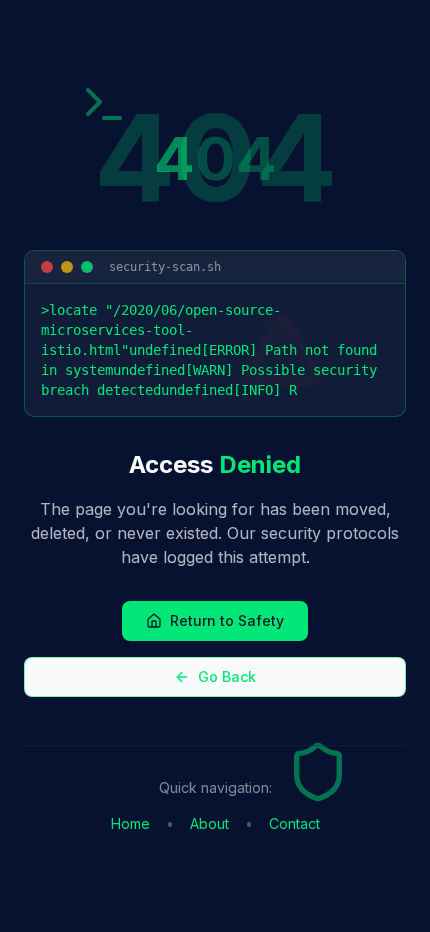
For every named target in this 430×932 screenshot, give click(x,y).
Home (130, 823)
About (209, 823)
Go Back (227, 676)
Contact (294, 823)
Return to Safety (227, 620)
